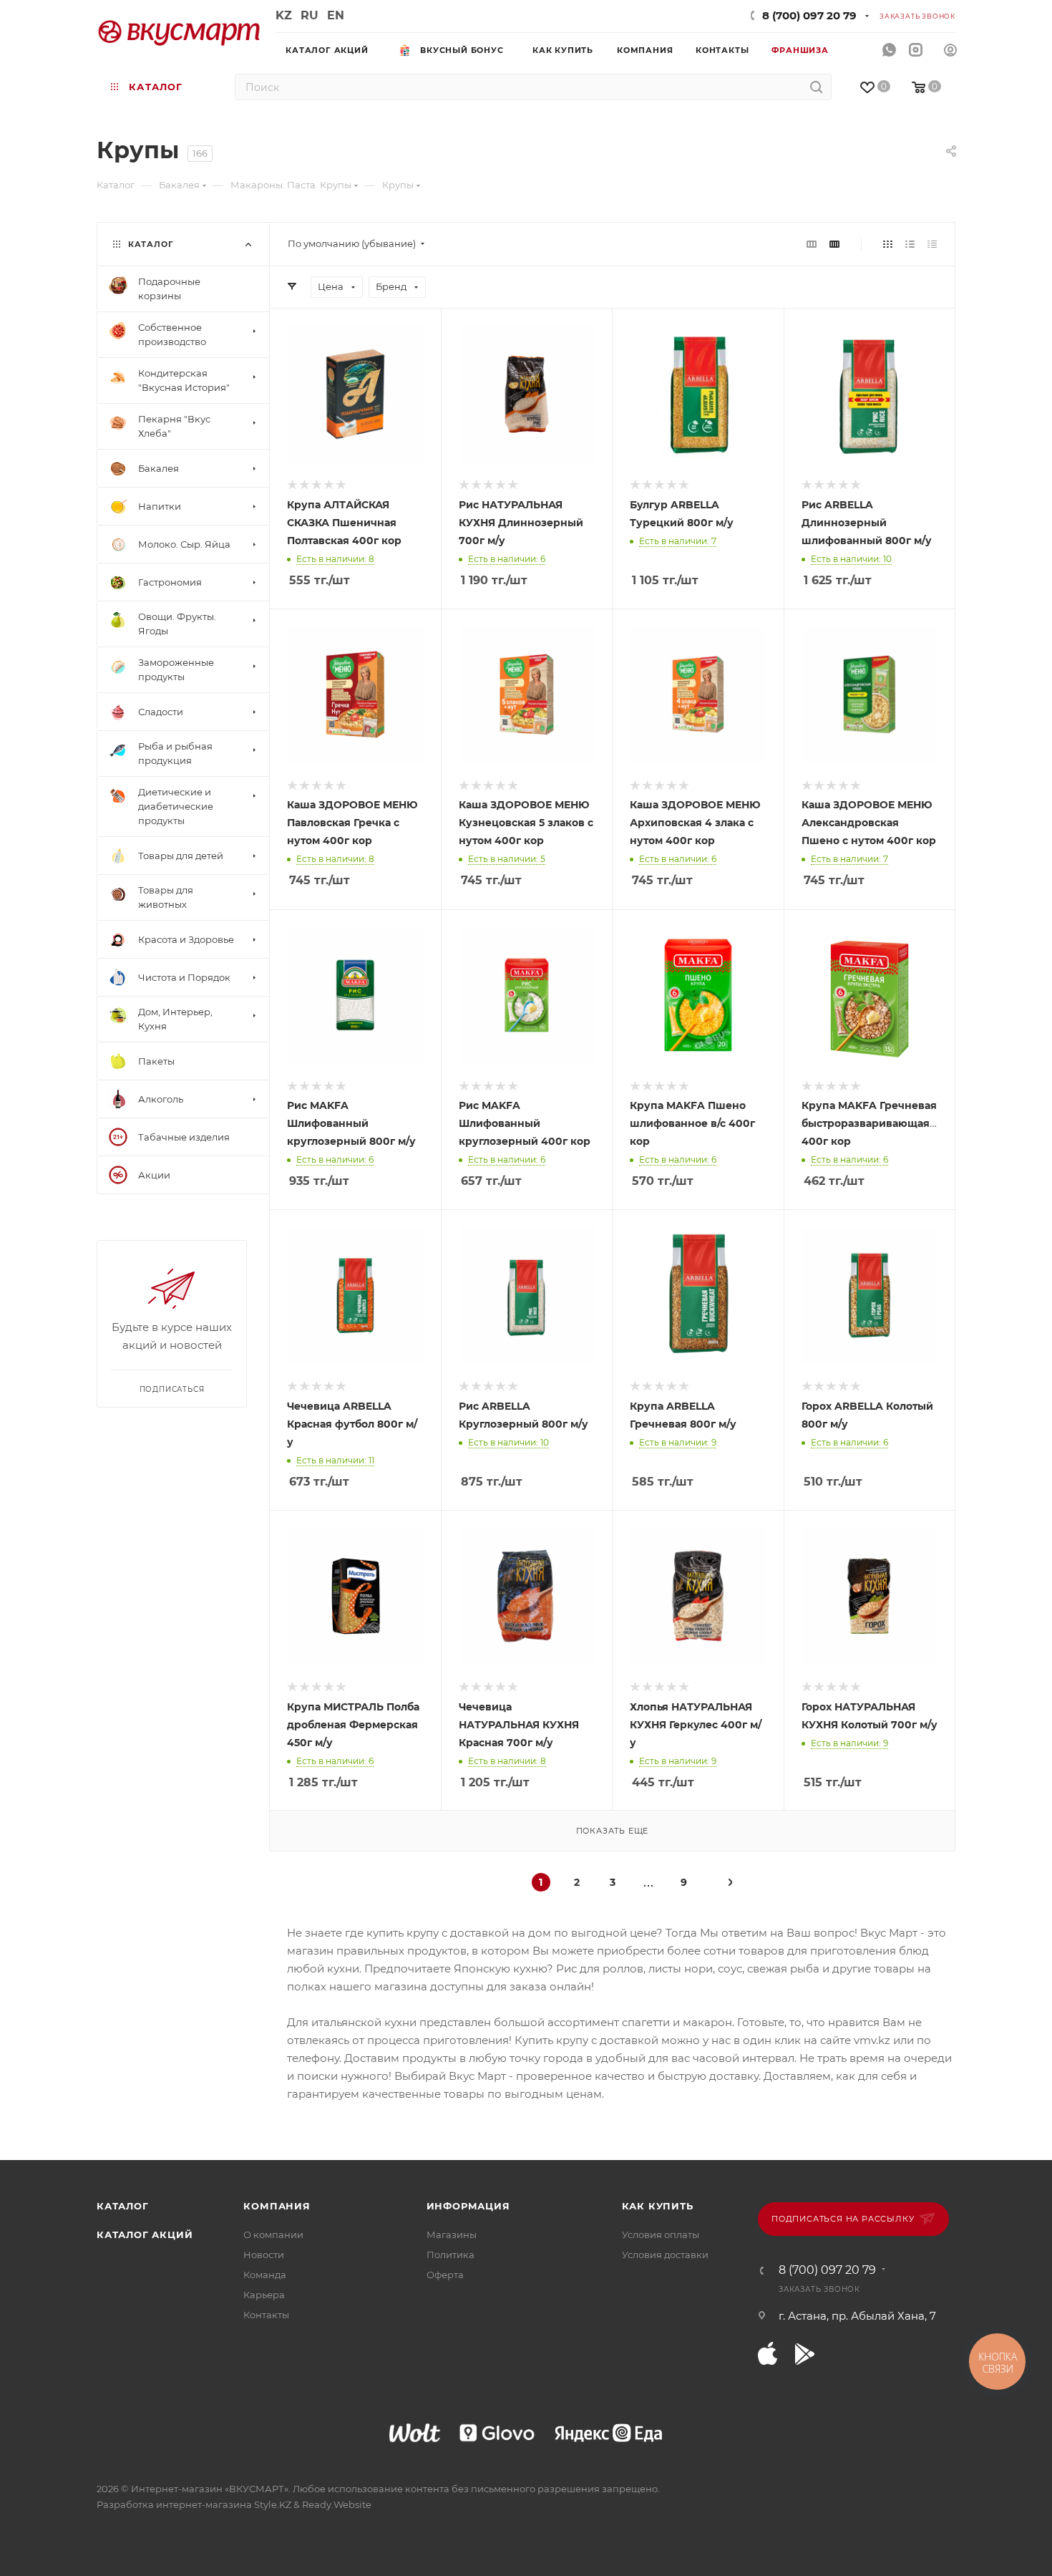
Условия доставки (665, 2255)
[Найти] (816, 87)
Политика (450, 2255)
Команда (265, 2275)
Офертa (445, 2275)
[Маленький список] (812, 244)
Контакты (266, 2315)
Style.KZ (273, 2504)
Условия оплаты (661, 2234)
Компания (277, 2206)
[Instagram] (916, 50)
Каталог (123, 2206)
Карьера (264, 2295)
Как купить (658, 2206)
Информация (468, 2206)
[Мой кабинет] (950, 52)
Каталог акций (145, 2234)
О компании (273, 2234)
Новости (264, 2255)
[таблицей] (932, 244)
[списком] (910, 244)
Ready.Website (337, 2504)
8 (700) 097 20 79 (809, 15)
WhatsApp (889, 50)
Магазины (452, 2234)
